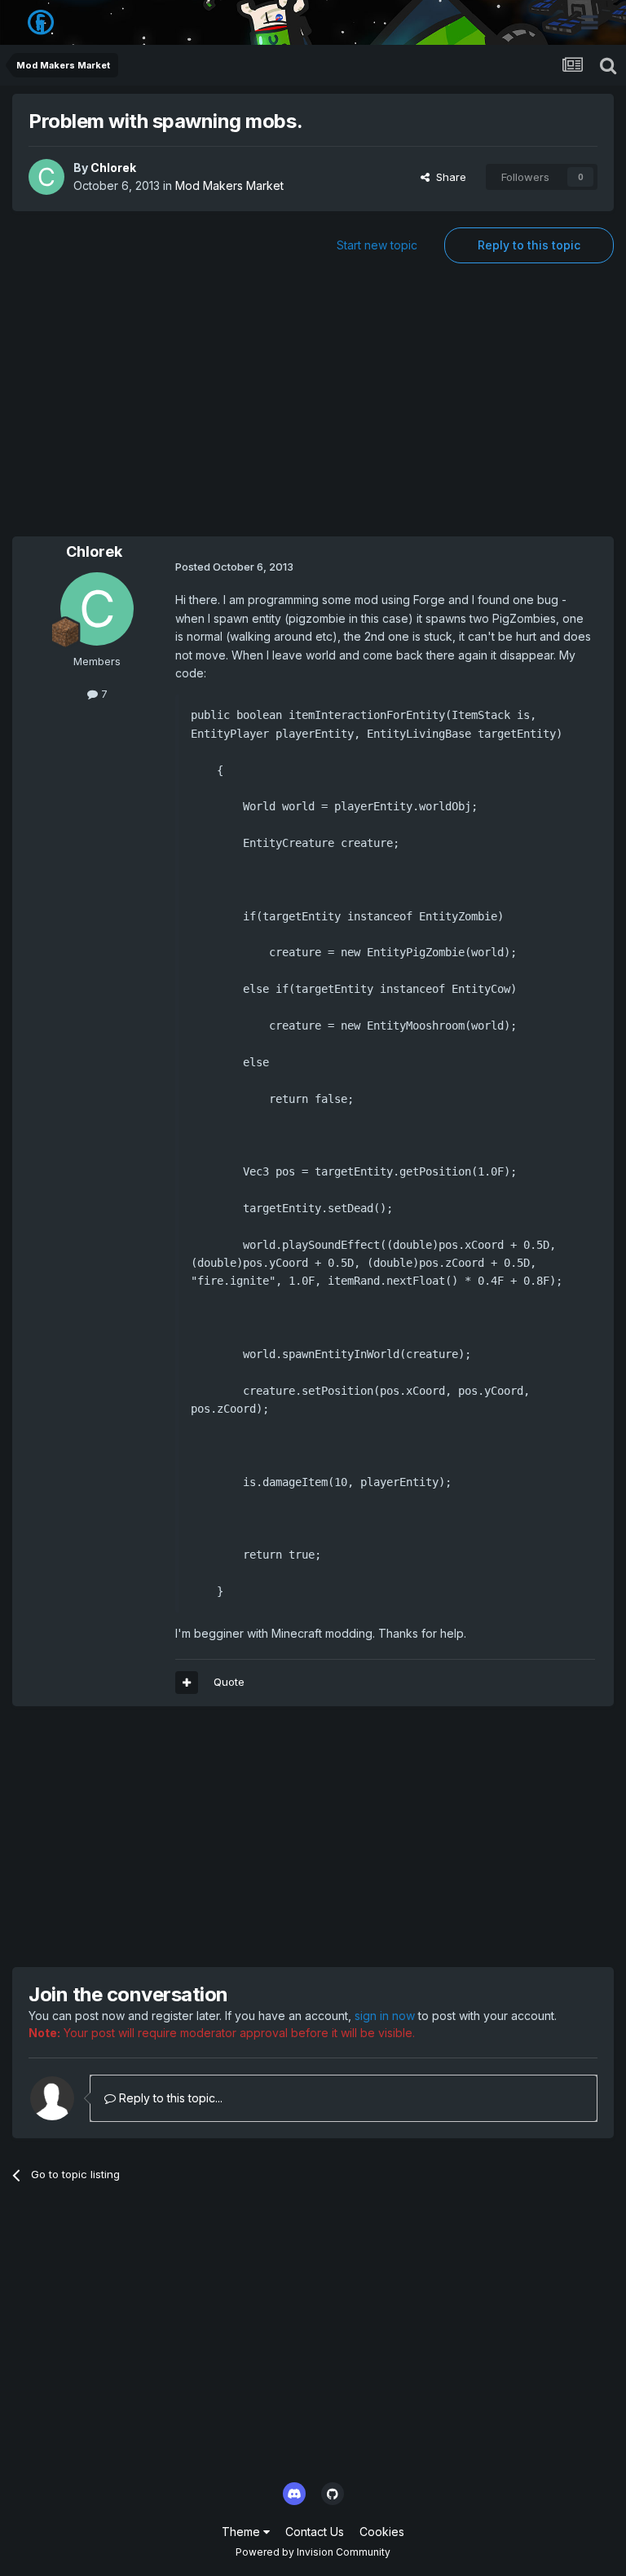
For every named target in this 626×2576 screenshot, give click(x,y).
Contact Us (315, 2532)
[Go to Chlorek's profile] (46, 177)
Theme (242, 2532)
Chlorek (113, 168)
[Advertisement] (313, 406)
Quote (229, 1682)
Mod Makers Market (229, 185)
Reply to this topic (529, 245)
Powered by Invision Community (313, 2552)
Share (448, 177)
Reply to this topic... (169, 2098)
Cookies (382, 2532)
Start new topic (377, 245)
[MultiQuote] (187, 1683)
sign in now (385, 2016)
